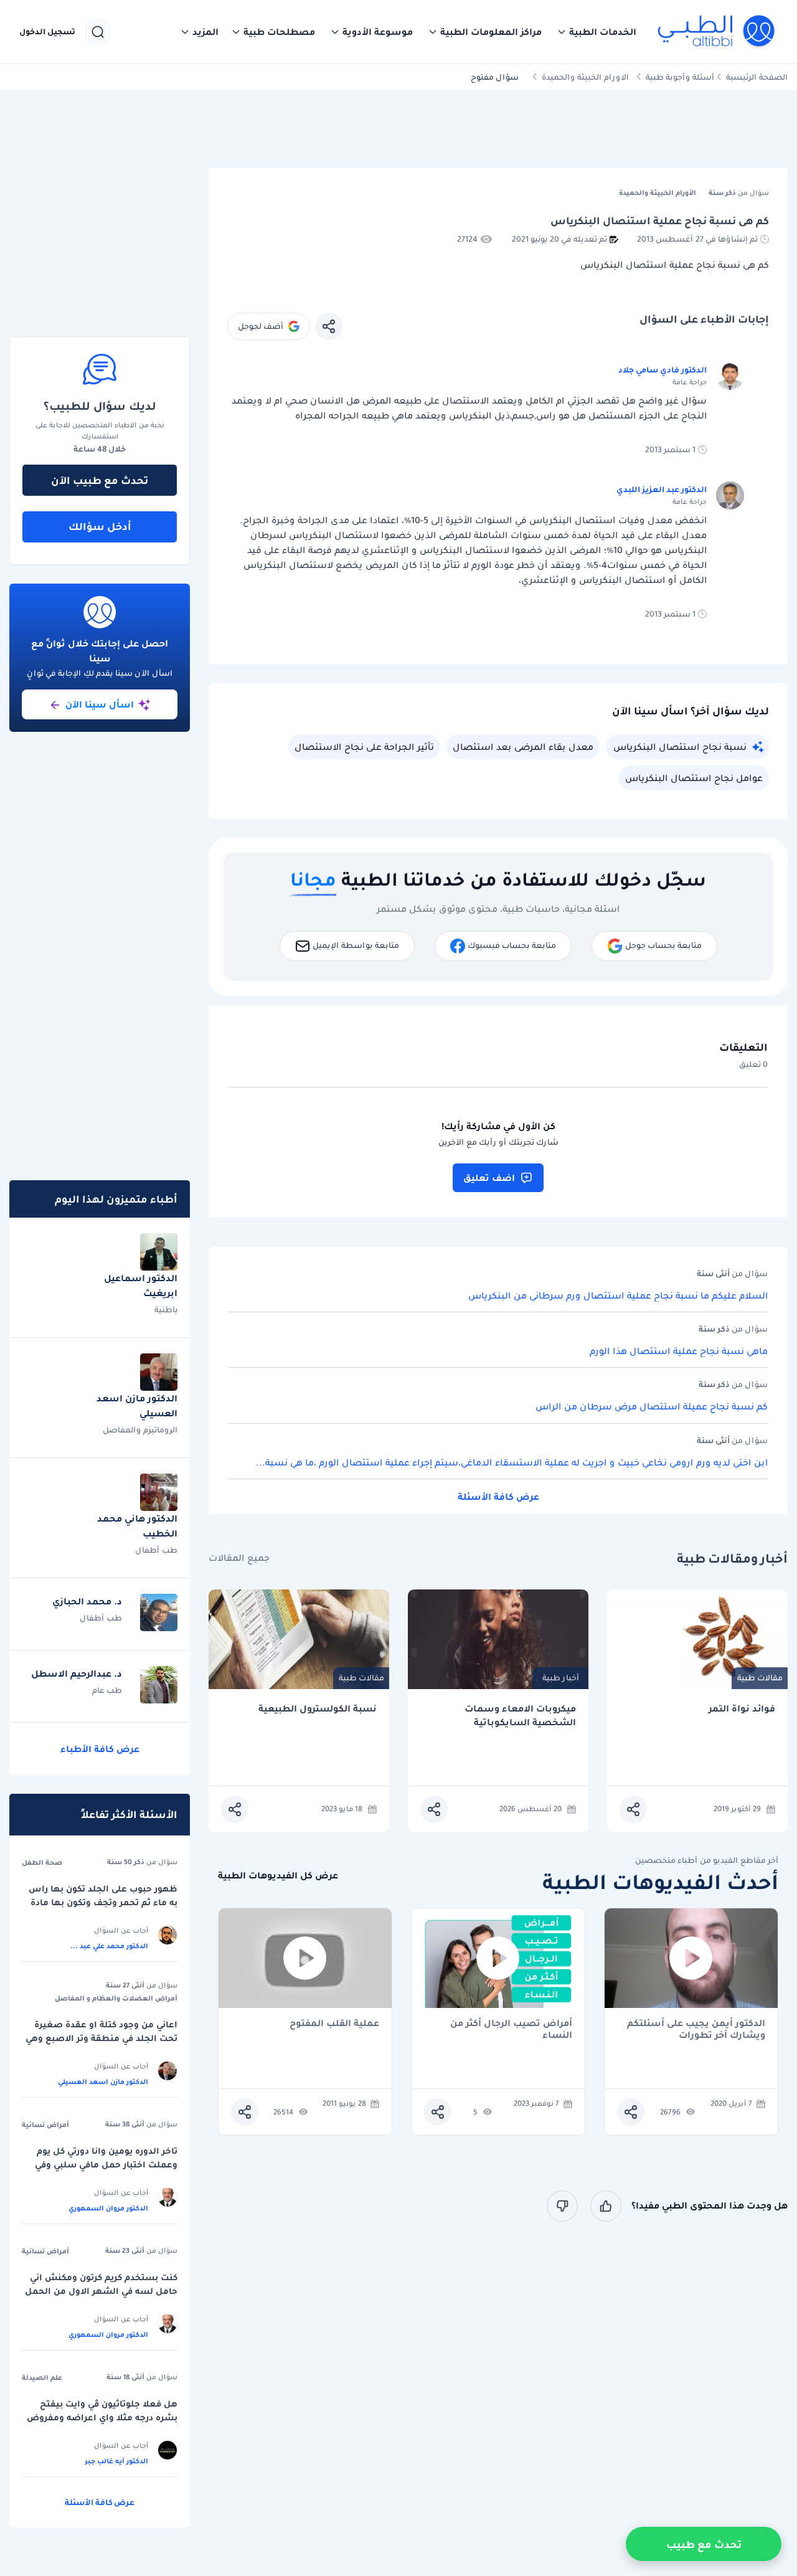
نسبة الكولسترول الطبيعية (318, 1709)
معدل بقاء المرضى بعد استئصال (523, 747)
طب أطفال (156, 1550)
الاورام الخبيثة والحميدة (585, 77)
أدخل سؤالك (100, 526)
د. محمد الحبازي (87, 1601)
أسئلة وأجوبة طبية (680, 77)
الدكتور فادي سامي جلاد (663, 370)
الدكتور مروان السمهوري (108, 2208)
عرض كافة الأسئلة (498, 1497)
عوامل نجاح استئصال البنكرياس (694, 778)
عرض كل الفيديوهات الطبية (278, 1876)
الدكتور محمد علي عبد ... (109, 1946)
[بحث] (98, 32)
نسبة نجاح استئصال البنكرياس (680, 747)
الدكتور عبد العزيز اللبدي (662, 489)
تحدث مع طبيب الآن (100, 480)
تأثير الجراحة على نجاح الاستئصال (364, 747)
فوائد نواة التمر (742, 1709)
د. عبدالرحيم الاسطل (77, 1674)
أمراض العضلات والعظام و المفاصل (116, 1998)
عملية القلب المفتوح (334, 2024)
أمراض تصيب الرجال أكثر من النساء (511, 2029)
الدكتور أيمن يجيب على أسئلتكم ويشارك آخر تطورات (696, 2029)
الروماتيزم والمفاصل (140, 1430)
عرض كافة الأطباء (100, 1749)
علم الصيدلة (42, 2377)
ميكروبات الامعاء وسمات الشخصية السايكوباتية (520, 1716)
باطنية (166, 1309)
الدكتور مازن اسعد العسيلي (103, 2081)
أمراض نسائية (45, 2124)
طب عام (107, 1690)
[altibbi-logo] (717, 32)
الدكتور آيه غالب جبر (116, 2461)
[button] (597, 32)
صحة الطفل (42, 1862)
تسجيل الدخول (47, 32)
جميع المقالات (239, 1558)
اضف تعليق (489, 1178)
